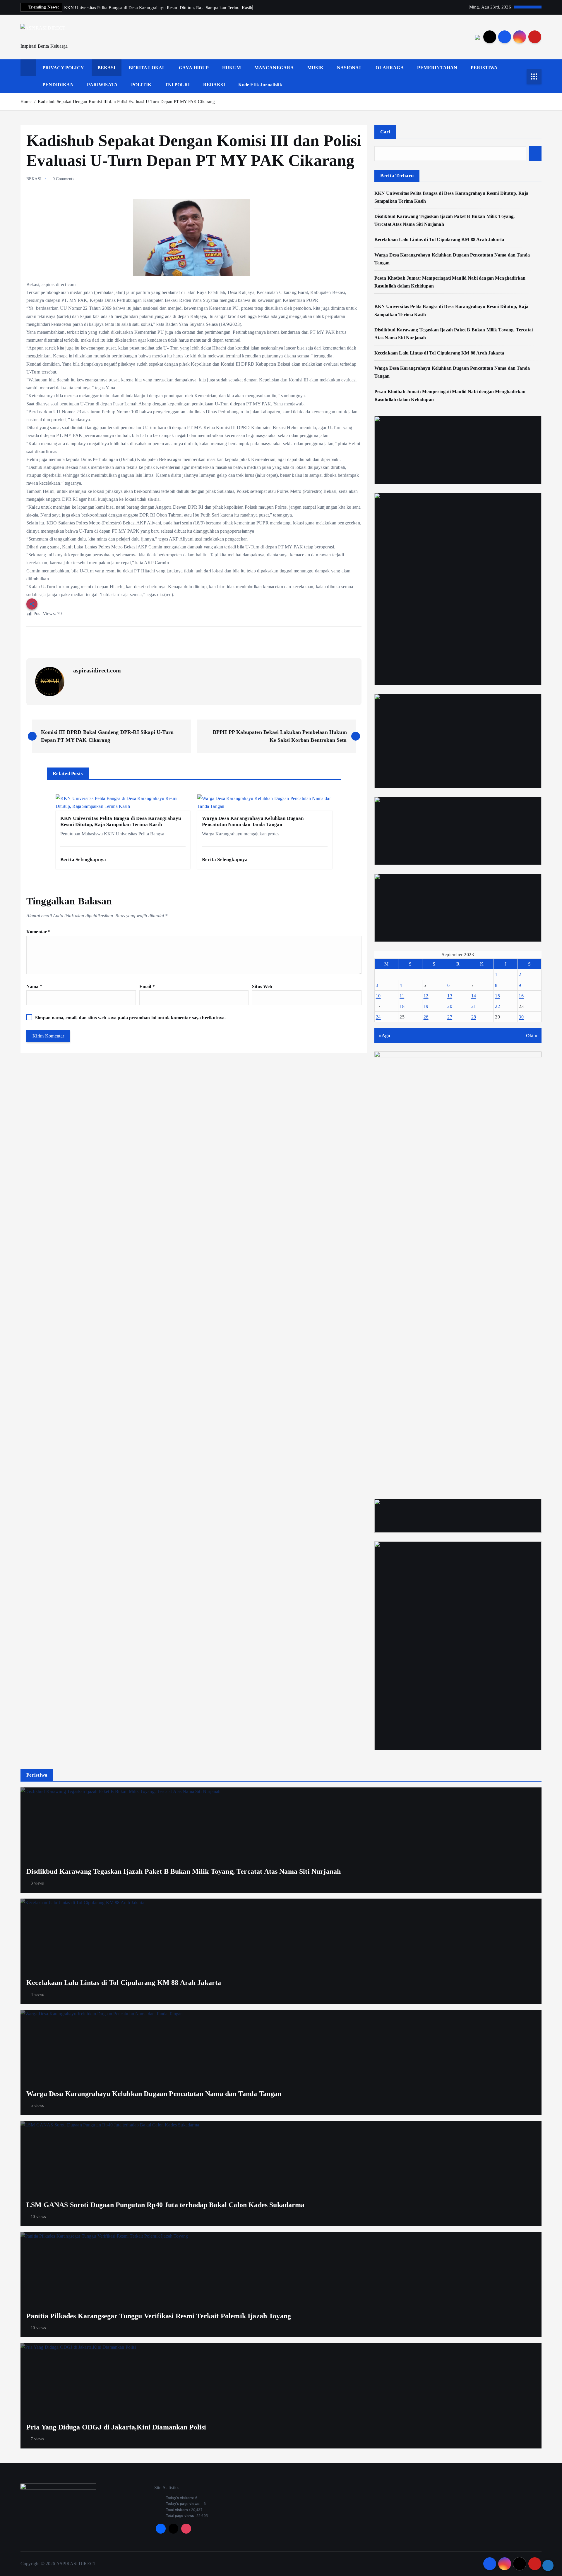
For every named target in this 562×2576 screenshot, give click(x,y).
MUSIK (315, 68)
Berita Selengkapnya (84, 859)
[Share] (548, 2565)
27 (450, 1017)
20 (450, 1006)
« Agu (384, 1036)
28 (474, 1017)
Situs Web (262, 986)
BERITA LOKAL (147, 68)
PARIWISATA (102, 85)
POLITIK (141, 85)
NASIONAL (350, 68)
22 (497, 1006)
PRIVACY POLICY (63, 68)
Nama (34, 986)
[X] (174, 2529)
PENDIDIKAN (58, 85)
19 (426, 1006)
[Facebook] (161, 2529)
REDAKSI (214, 85)
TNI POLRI (177, 85)
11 (402, 996)
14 (474, 996)
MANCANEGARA (274, 68)
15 (497, 996)
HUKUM (232, 68)
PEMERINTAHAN (437, 68)
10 (378, 996)
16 (521, 996)
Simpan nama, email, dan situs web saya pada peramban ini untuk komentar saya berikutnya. (130, 1018)
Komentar (38, 932)
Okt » (532, 1036)
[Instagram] (186, 2529)
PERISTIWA (484, 68)
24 (378, 1017)
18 (402, 1006)
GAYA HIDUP (194, 68)
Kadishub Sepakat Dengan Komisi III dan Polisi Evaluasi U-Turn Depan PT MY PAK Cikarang (126, 101)
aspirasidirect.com (97, 670)
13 (450, 996)
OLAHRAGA (390, 68)
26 (426, 1017)
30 (521, 1017)
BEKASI (107, 68)
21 (474, 1006)
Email (147, 986)
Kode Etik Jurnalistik (260, 85)
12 (426, 996)
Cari (385, 132)
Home (26, 101)
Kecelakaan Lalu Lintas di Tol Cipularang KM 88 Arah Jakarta (439, 239)
